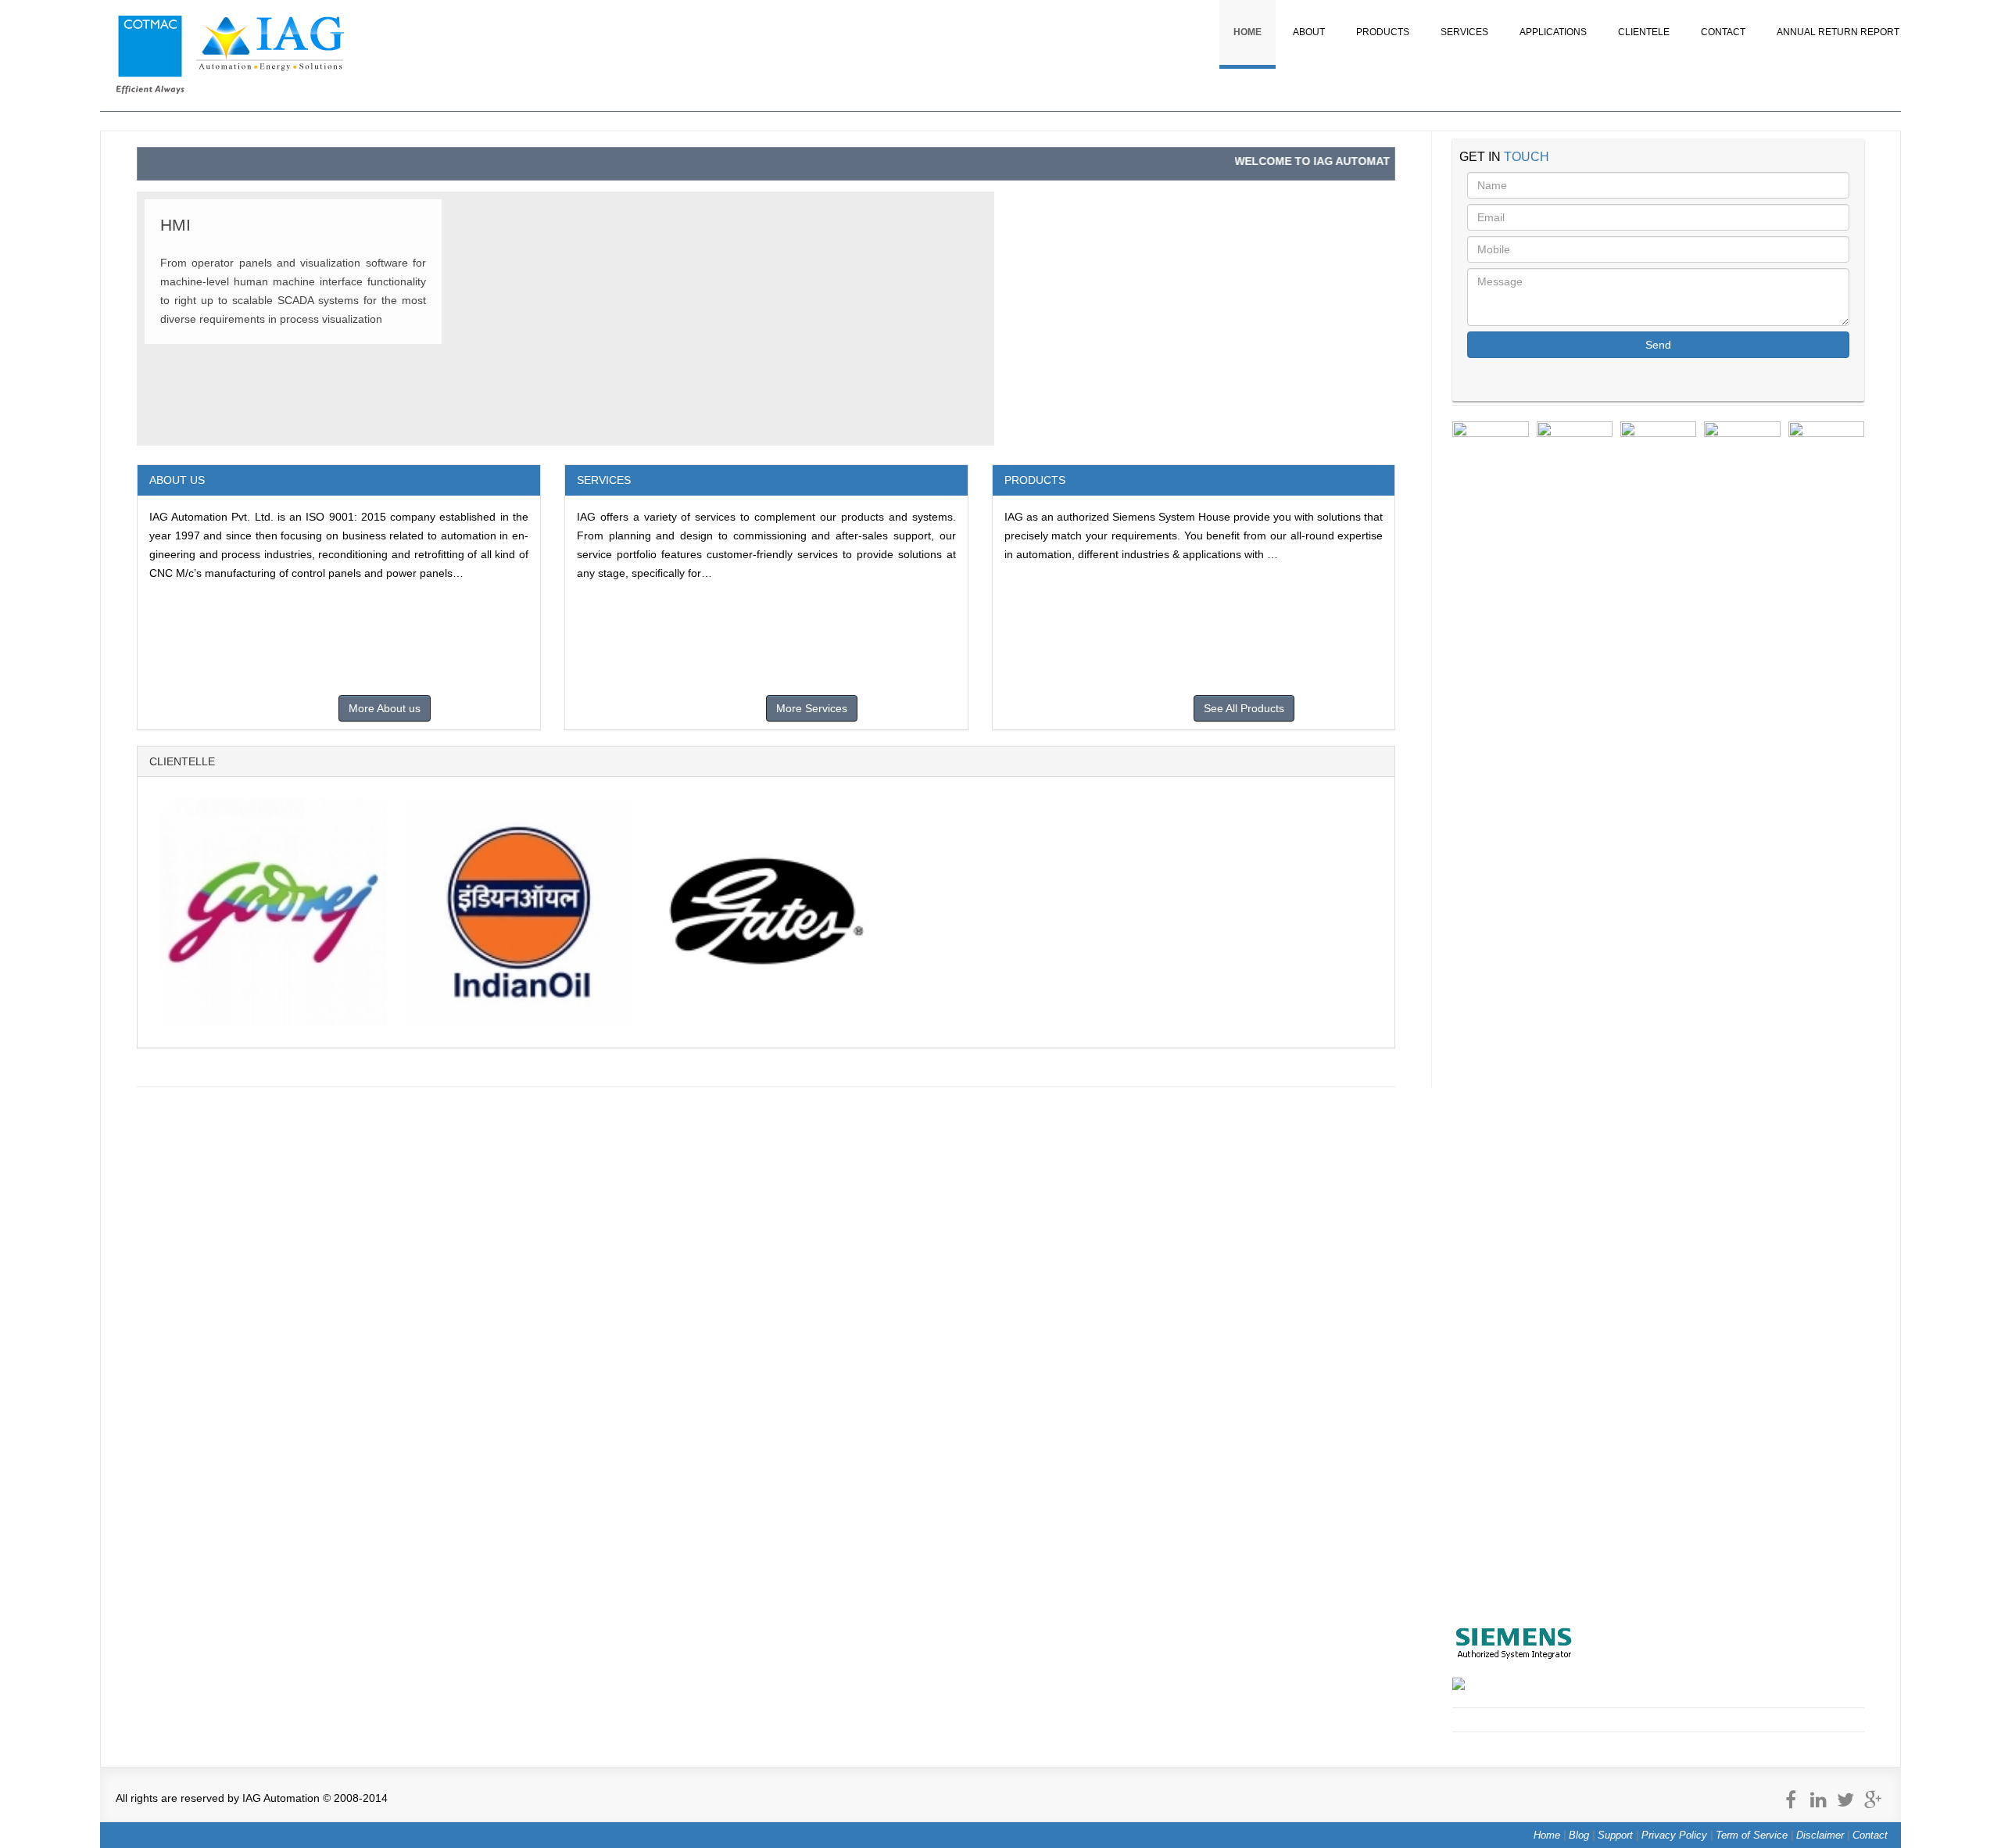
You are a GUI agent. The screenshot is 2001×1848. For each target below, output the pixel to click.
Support (1615, 1835)
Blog (1579, 1835)
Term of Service (1752, 1835)
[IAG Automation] (231, 90)
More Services (812, 708)
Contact (1723, 32)
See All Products (1244, 708)
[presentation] (1434, 1012)
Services (1464, 32)
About (1309, 32)
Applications (1553, 32)
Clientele (1644, 32)
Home (1247, 32)
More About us (385, 708)
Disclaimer (1820, 1835)
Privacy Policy (1674, 1835)
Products (1383, 32)
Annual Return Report (1838, 32)
